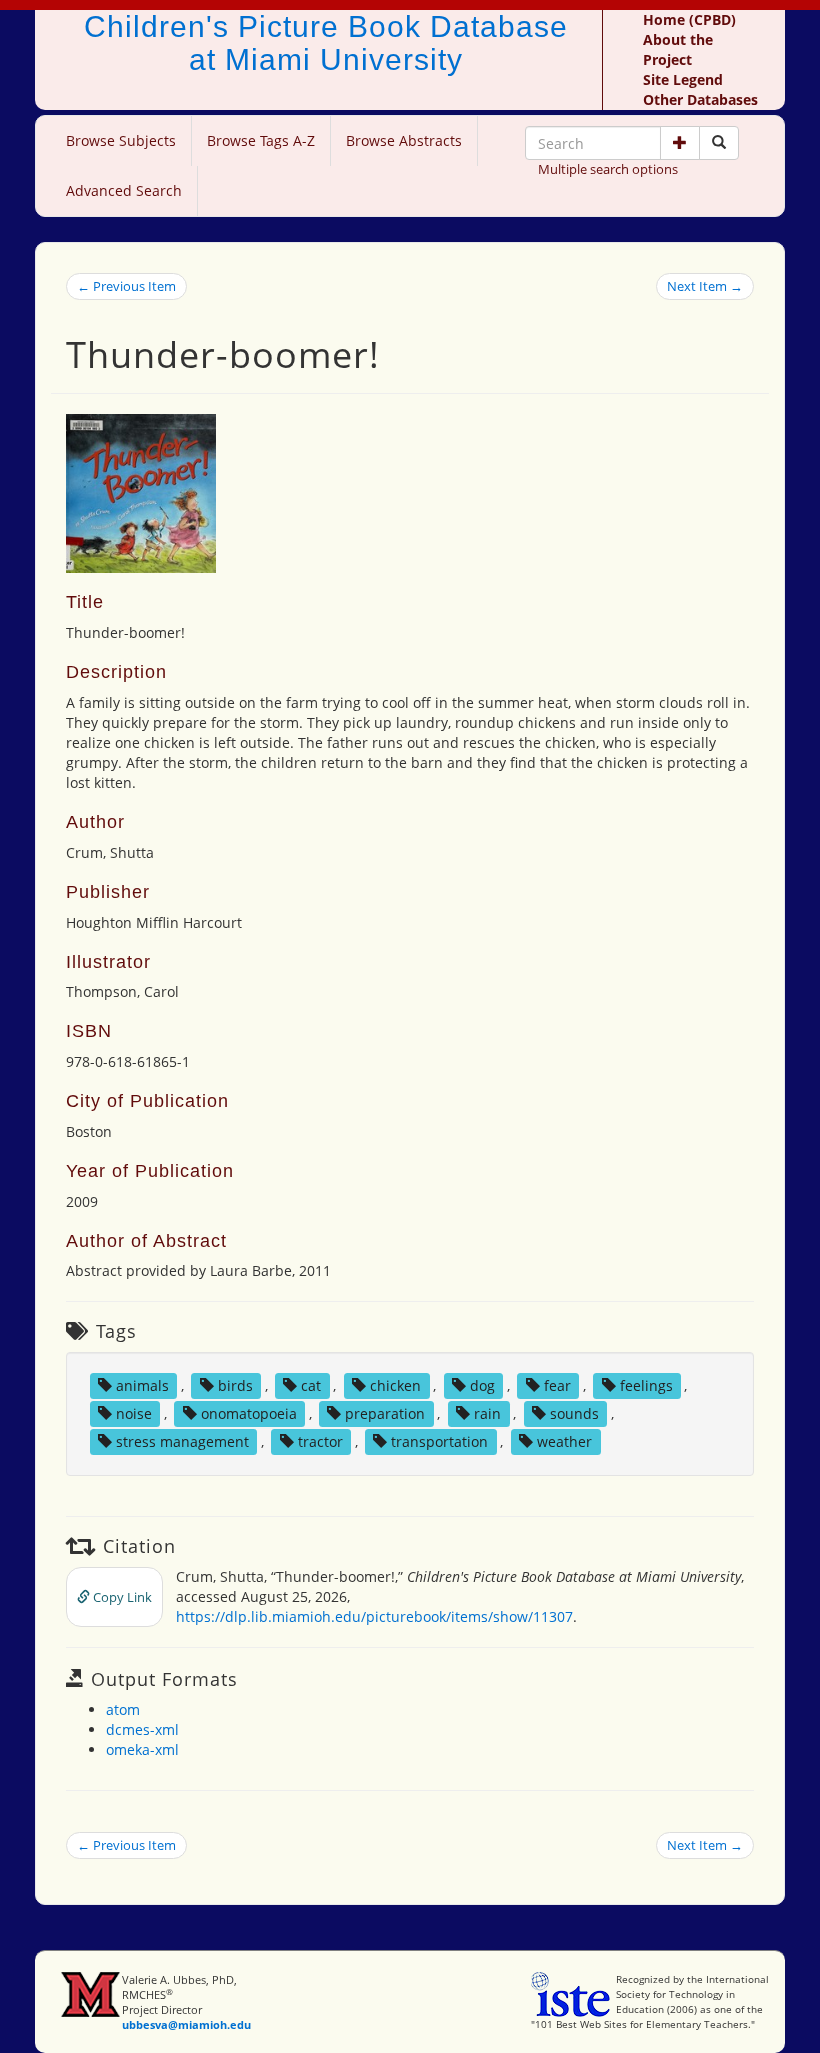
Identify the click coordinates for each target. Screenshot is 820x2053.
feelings (646, 1385)
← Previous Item (126, 286)
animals (142, 1385)
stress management (182, 1441)
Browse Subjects (121, 140)
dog (482, 1385)
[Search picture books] (719, 143)
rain (487, 1413)
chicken (395, 1385)
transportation (439, 1441)
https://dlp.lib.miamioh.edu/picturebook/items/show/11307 (374, 1616)
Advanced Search (124, 190)
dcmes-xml (142, 1729)
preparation (385, 1413)
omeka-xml (142, 1749)
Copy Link (121, 1597)
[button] (680, 143)
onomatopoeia (249, 1413)
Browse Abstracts (404, 140)
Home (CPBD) (689, 19)
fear (557, 1385)
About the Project (678, 49)
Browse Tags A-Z (261, 140)
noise (134, 1413)
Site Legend (683, 79)
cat (311, 1385)
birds (235, 1385)
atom (123, 1709)
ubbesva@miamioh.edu (186, 2024)
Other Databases (700, 99)
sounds (574, 1413)
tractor (320, 1441)
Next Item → (705, 286)
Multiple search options (608, 169)
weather (564, 1441)
